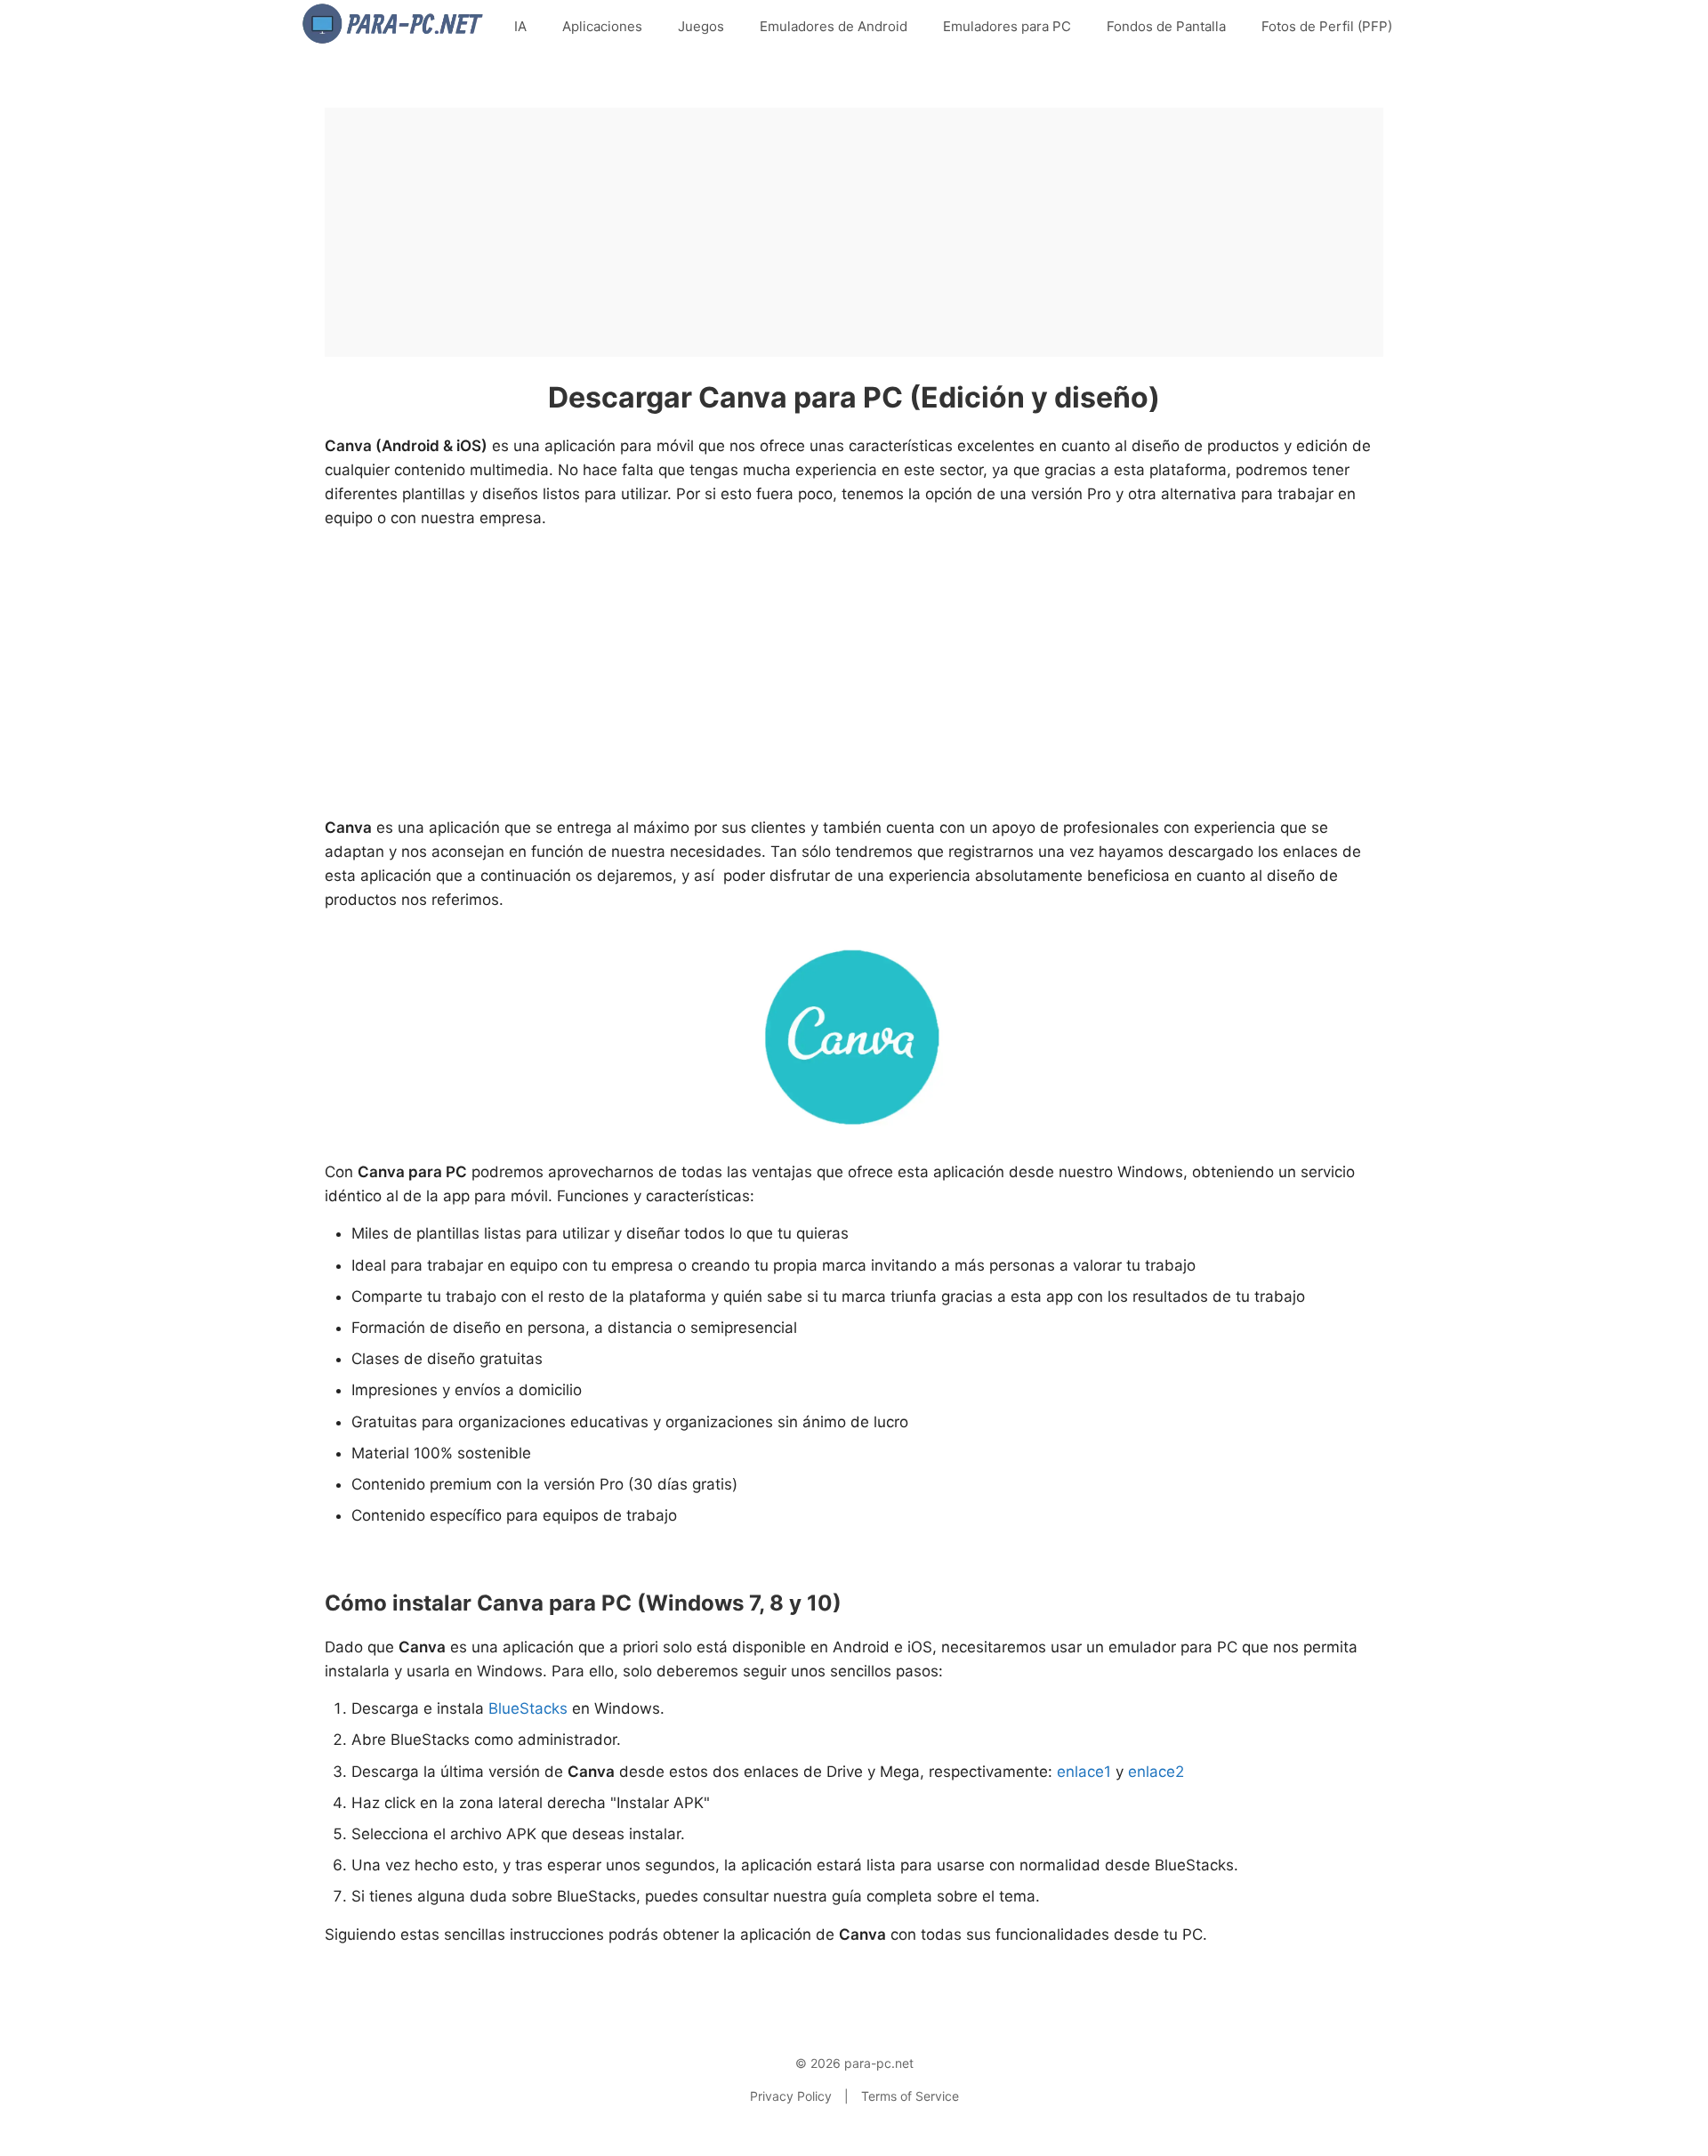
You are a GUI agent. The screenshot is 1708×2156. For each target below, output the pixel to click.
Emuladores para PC (1007, 26)
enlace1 (1084, 1772)
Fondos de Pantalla (1166, 26)
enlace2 (1156, 1772)
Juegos (701, 26)
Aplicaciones (602, 26)
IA (520, 26)
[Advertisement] (854, 232)
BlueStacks (528, 1708)
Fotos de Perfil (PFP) (1327, 26)
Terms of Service (910, 2096)
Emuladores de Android (834, 26)
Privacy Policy (791, 2096)
